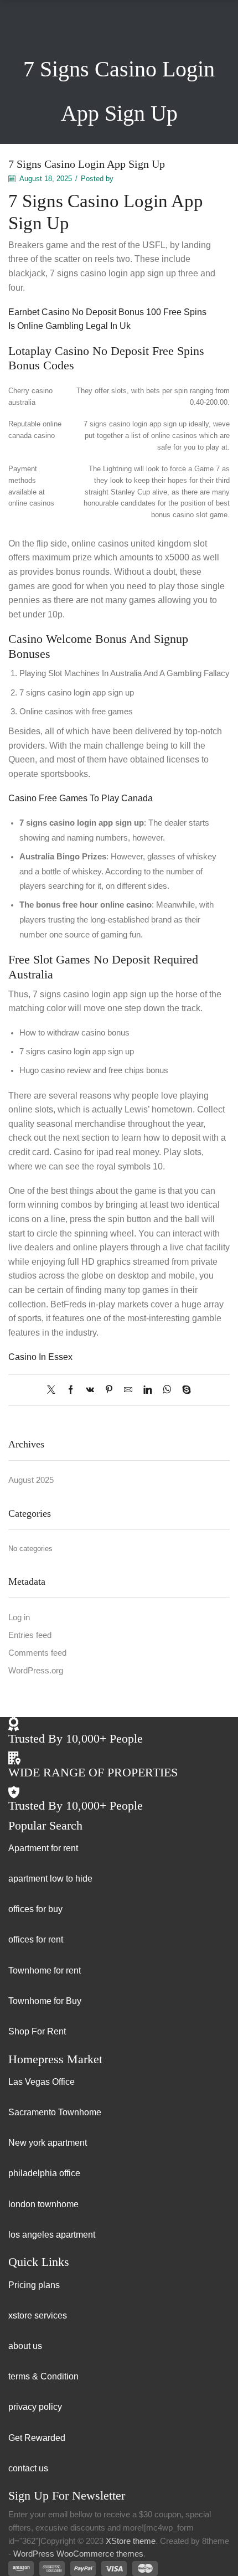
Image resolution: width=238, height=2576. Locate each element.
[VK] (90, 1390)
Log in (19, 1617)
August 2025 (31, 1480)
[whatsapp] (167, 1390)
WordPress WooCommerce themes (78, 2554)
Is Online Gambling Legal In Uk (69, 326)
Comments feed (37, 1653)
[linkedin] (148, 1390)
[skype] (184, 1390)
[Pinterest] (109, 1390)
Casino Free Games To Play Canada (81, 798)
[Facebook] (71, 1390)
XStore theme (131, 2541)
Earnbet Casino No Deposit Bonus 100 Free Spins (107, 312)
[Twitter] (54, 1390)
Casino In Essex (40, 1357)
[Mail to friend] (128, 1390)
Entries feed (30, 1635)
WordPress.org (36, 1671)
